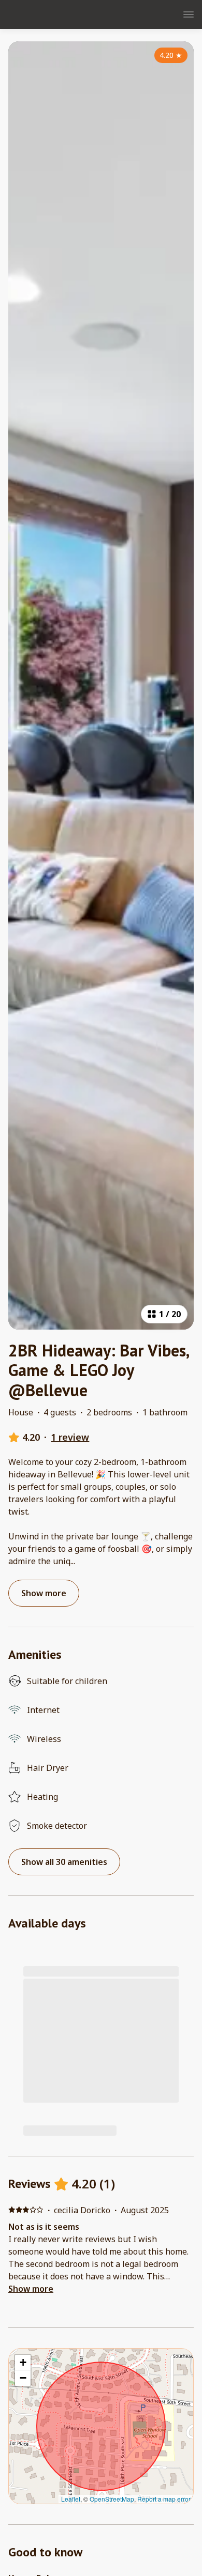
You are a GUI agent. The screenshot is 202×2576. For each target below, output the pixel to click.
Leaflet (71, 2499)
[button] (23, 2363)
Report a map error (164, 2499)
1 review (70, 1437)
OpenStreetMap (112, 2499)
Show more (31, 2289)
